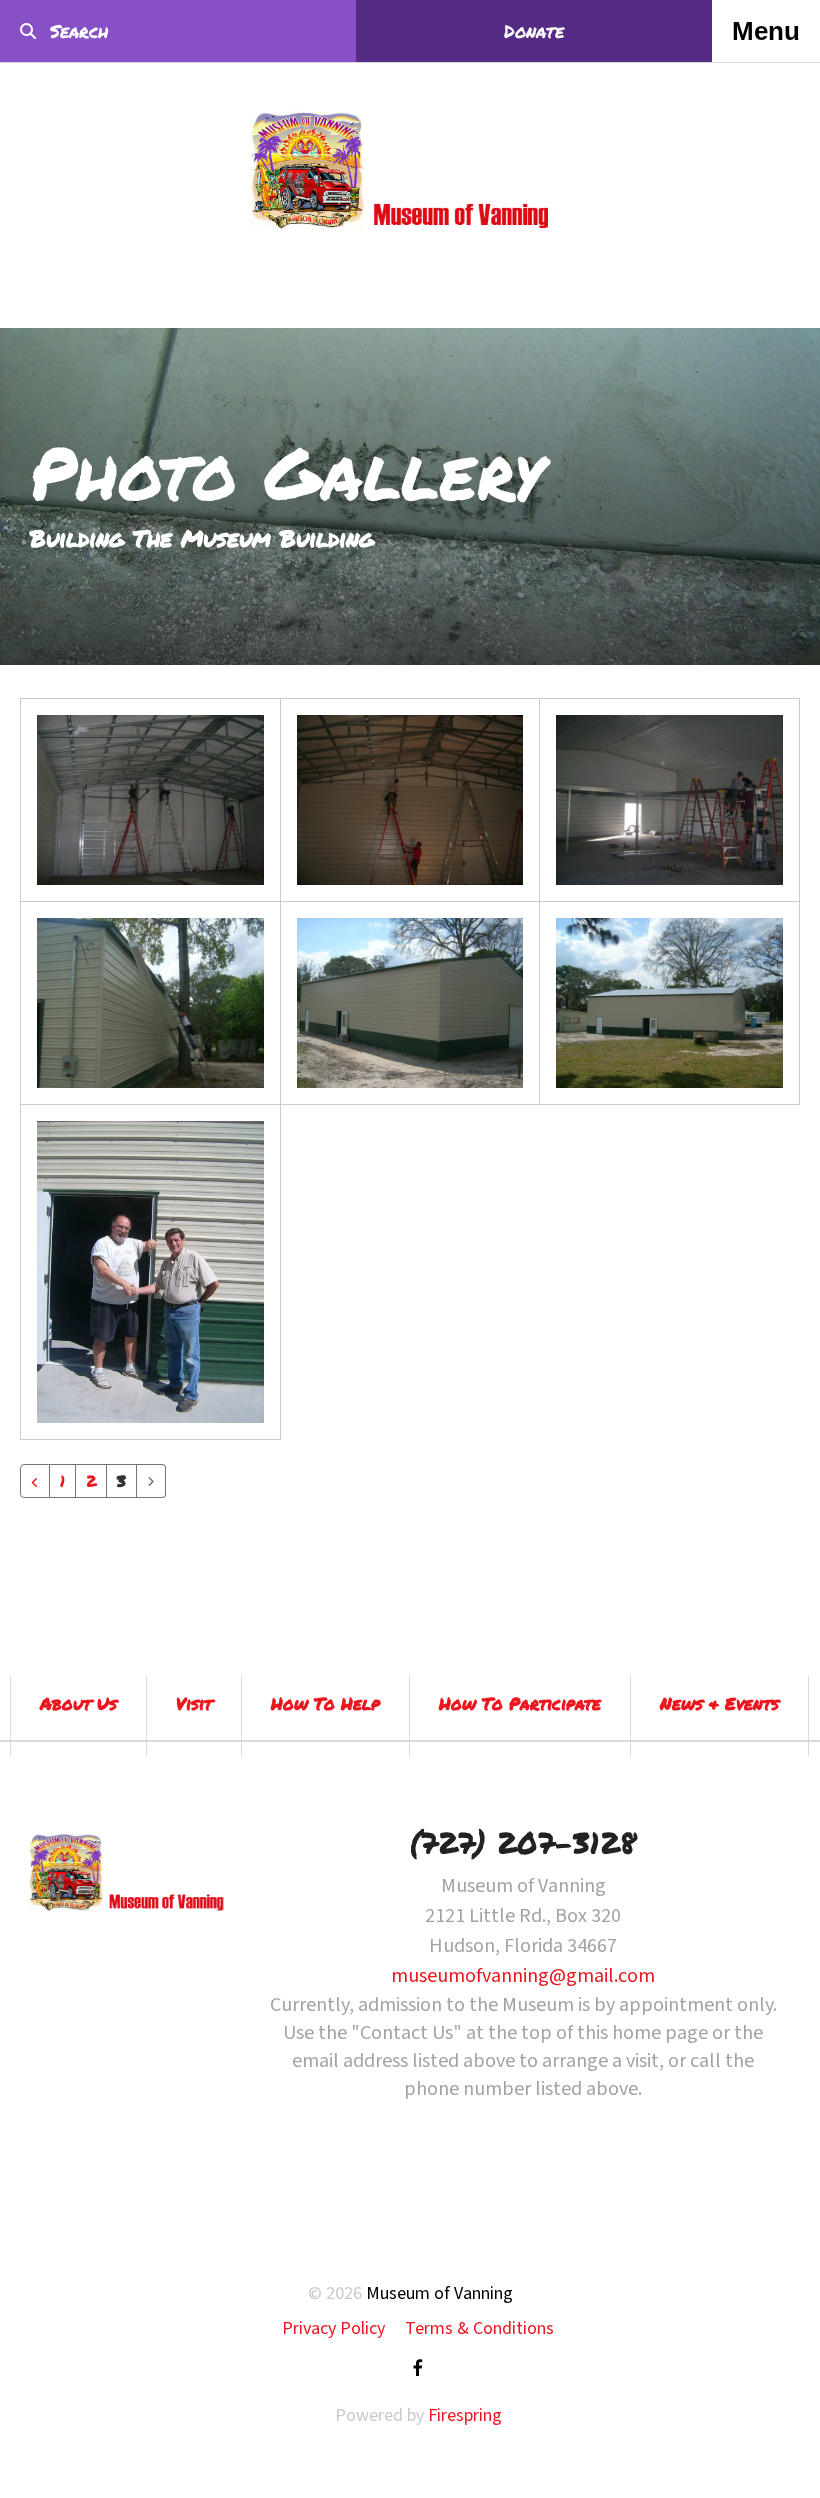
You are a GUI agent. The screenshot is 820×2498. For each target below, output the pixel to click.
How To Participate (520, 1703)
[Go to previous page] (35, 1481)
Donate (534, 31)
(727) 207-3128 (523, 1842)
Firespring (465, 2415)
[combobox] (134, 31)
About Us (78, 1703)
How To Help (325, 1703)
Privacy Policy (333, 2328)
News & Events (719, 1703)
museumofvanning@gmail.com (523, 1976)
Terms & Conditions (479, 2328)
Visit (194, 1703)
